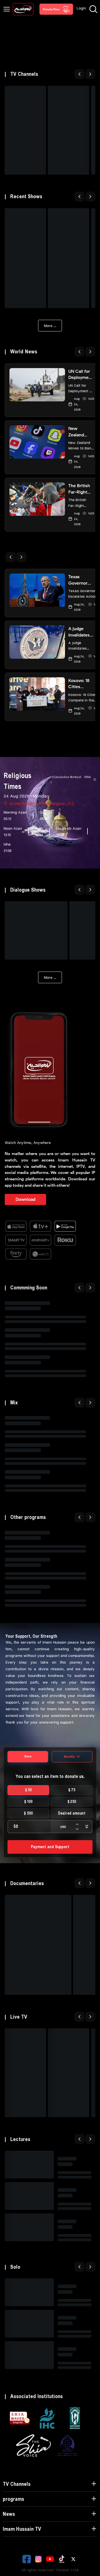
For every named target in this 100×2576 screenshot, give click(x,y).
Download (25, 1199)
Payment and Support (50, 1847)
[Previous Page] (79, 74)
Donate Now (51, 9)
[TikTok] (62, 2559)
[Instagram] (38, 2559)
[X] (73, 2559)
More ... (50, 325)
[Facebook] (27, 2559)
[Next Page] (90, 74)
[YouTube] (50, 2559)
